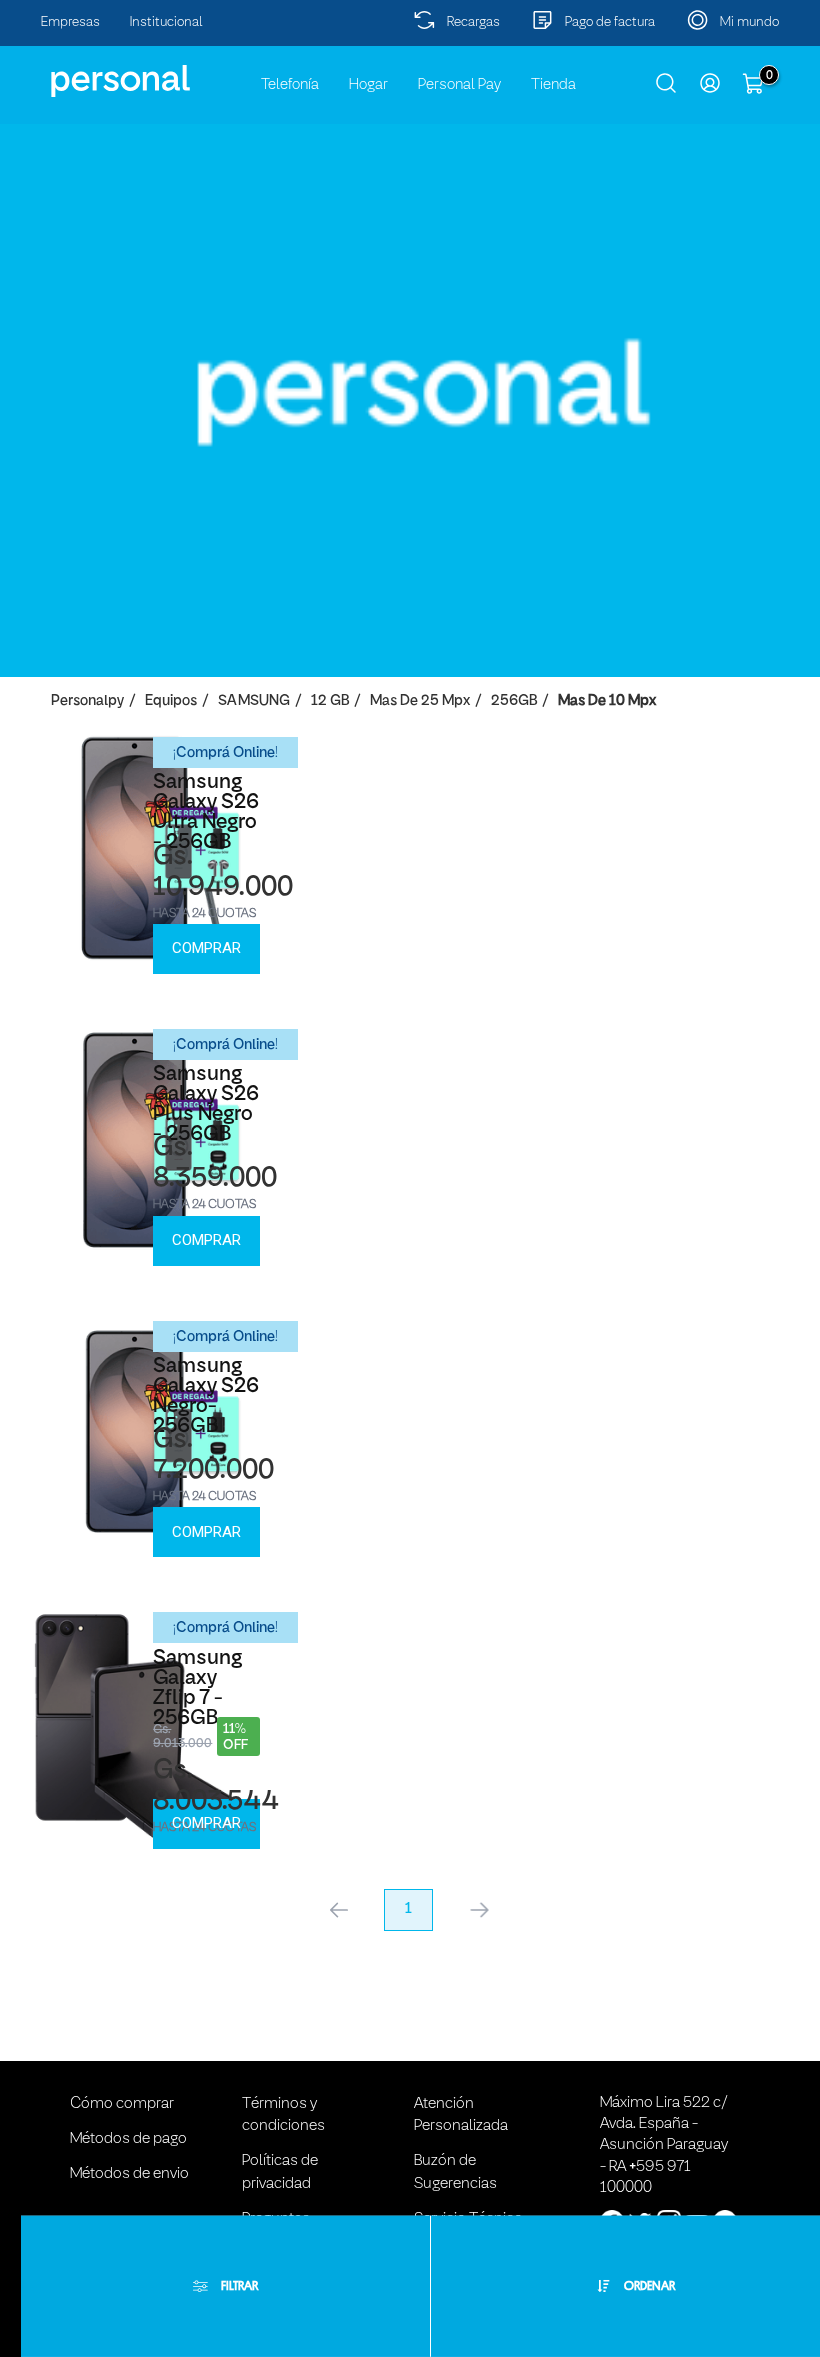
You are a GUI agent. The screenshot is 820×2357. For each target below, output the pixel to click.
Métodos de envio (129, 2174)
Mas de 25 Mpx (420, 701)
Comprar (206, 948)
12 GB (330, 701)
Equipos (171, 701)
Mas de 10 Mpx (607, 701)
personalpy (87, 701)
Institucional (166, 22)
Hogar (368, 85)
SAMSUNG (254, 701)
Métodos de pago (128, 2139)
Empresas (70, 22)
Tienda (553, 85)
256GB (514, 701)
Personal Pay (459, 85)
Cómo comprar (122, 2104)
